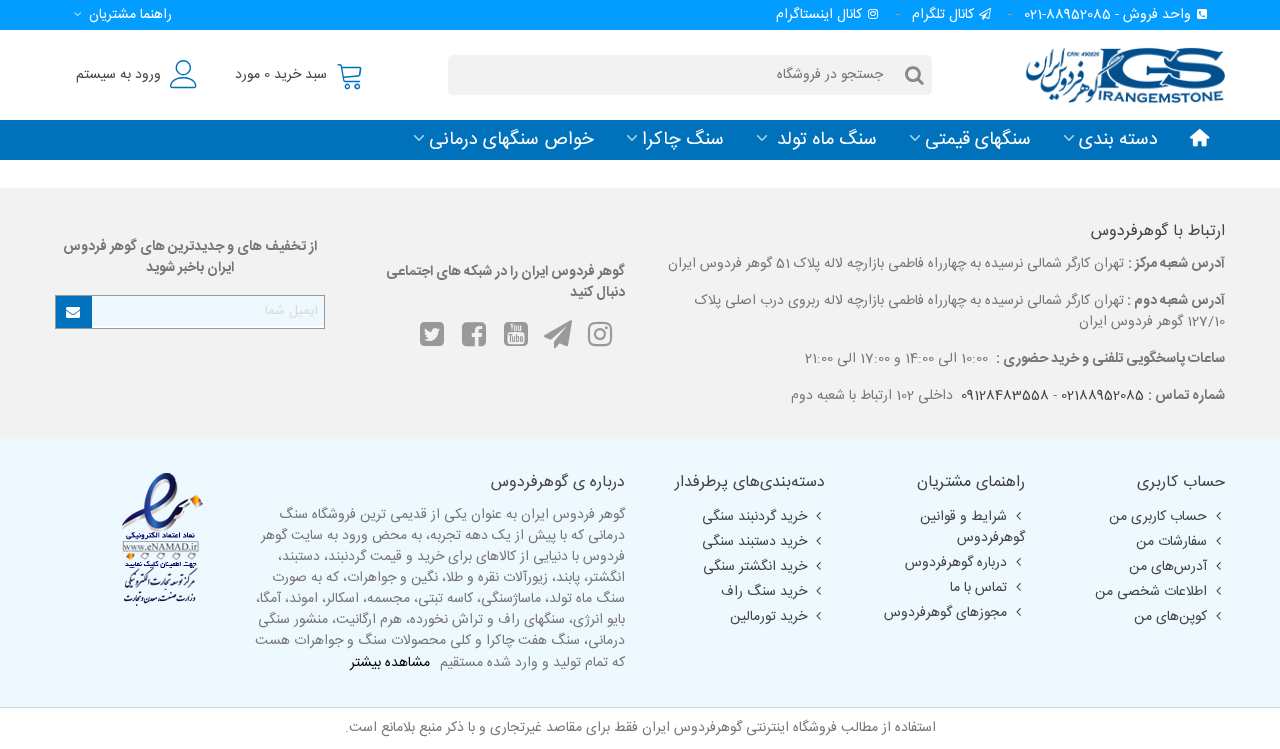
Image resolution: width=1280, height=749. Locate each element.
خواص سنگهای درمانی (511, 140)
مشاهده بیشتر (390, 663)
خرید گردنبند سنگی (754, 517)
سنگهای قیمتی (978, 140)
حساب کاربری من (1158, 517)
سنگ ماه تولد (824, 140)
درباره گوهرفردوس (956, 563)
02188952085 (1102, 396)
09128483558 (1005, 396)
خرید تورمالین (768, 617)
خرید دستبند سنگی (754, 542)
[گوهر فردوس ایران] (1115, 74)
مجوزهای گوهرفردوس (945, 613)
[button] (119, 15)
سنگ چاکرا (683, 140)
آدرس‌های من (1168, 567)
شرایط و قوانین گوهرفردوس (972, 527)
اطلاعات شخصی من (1151, 592)
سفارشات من (1171, 542)
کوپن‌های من (1170, 617)
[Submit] (74, 312)
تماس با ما (978, 588)
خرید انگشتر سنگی (755, 567)
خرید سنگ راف (764, 592)
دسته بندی (1118, 140)
